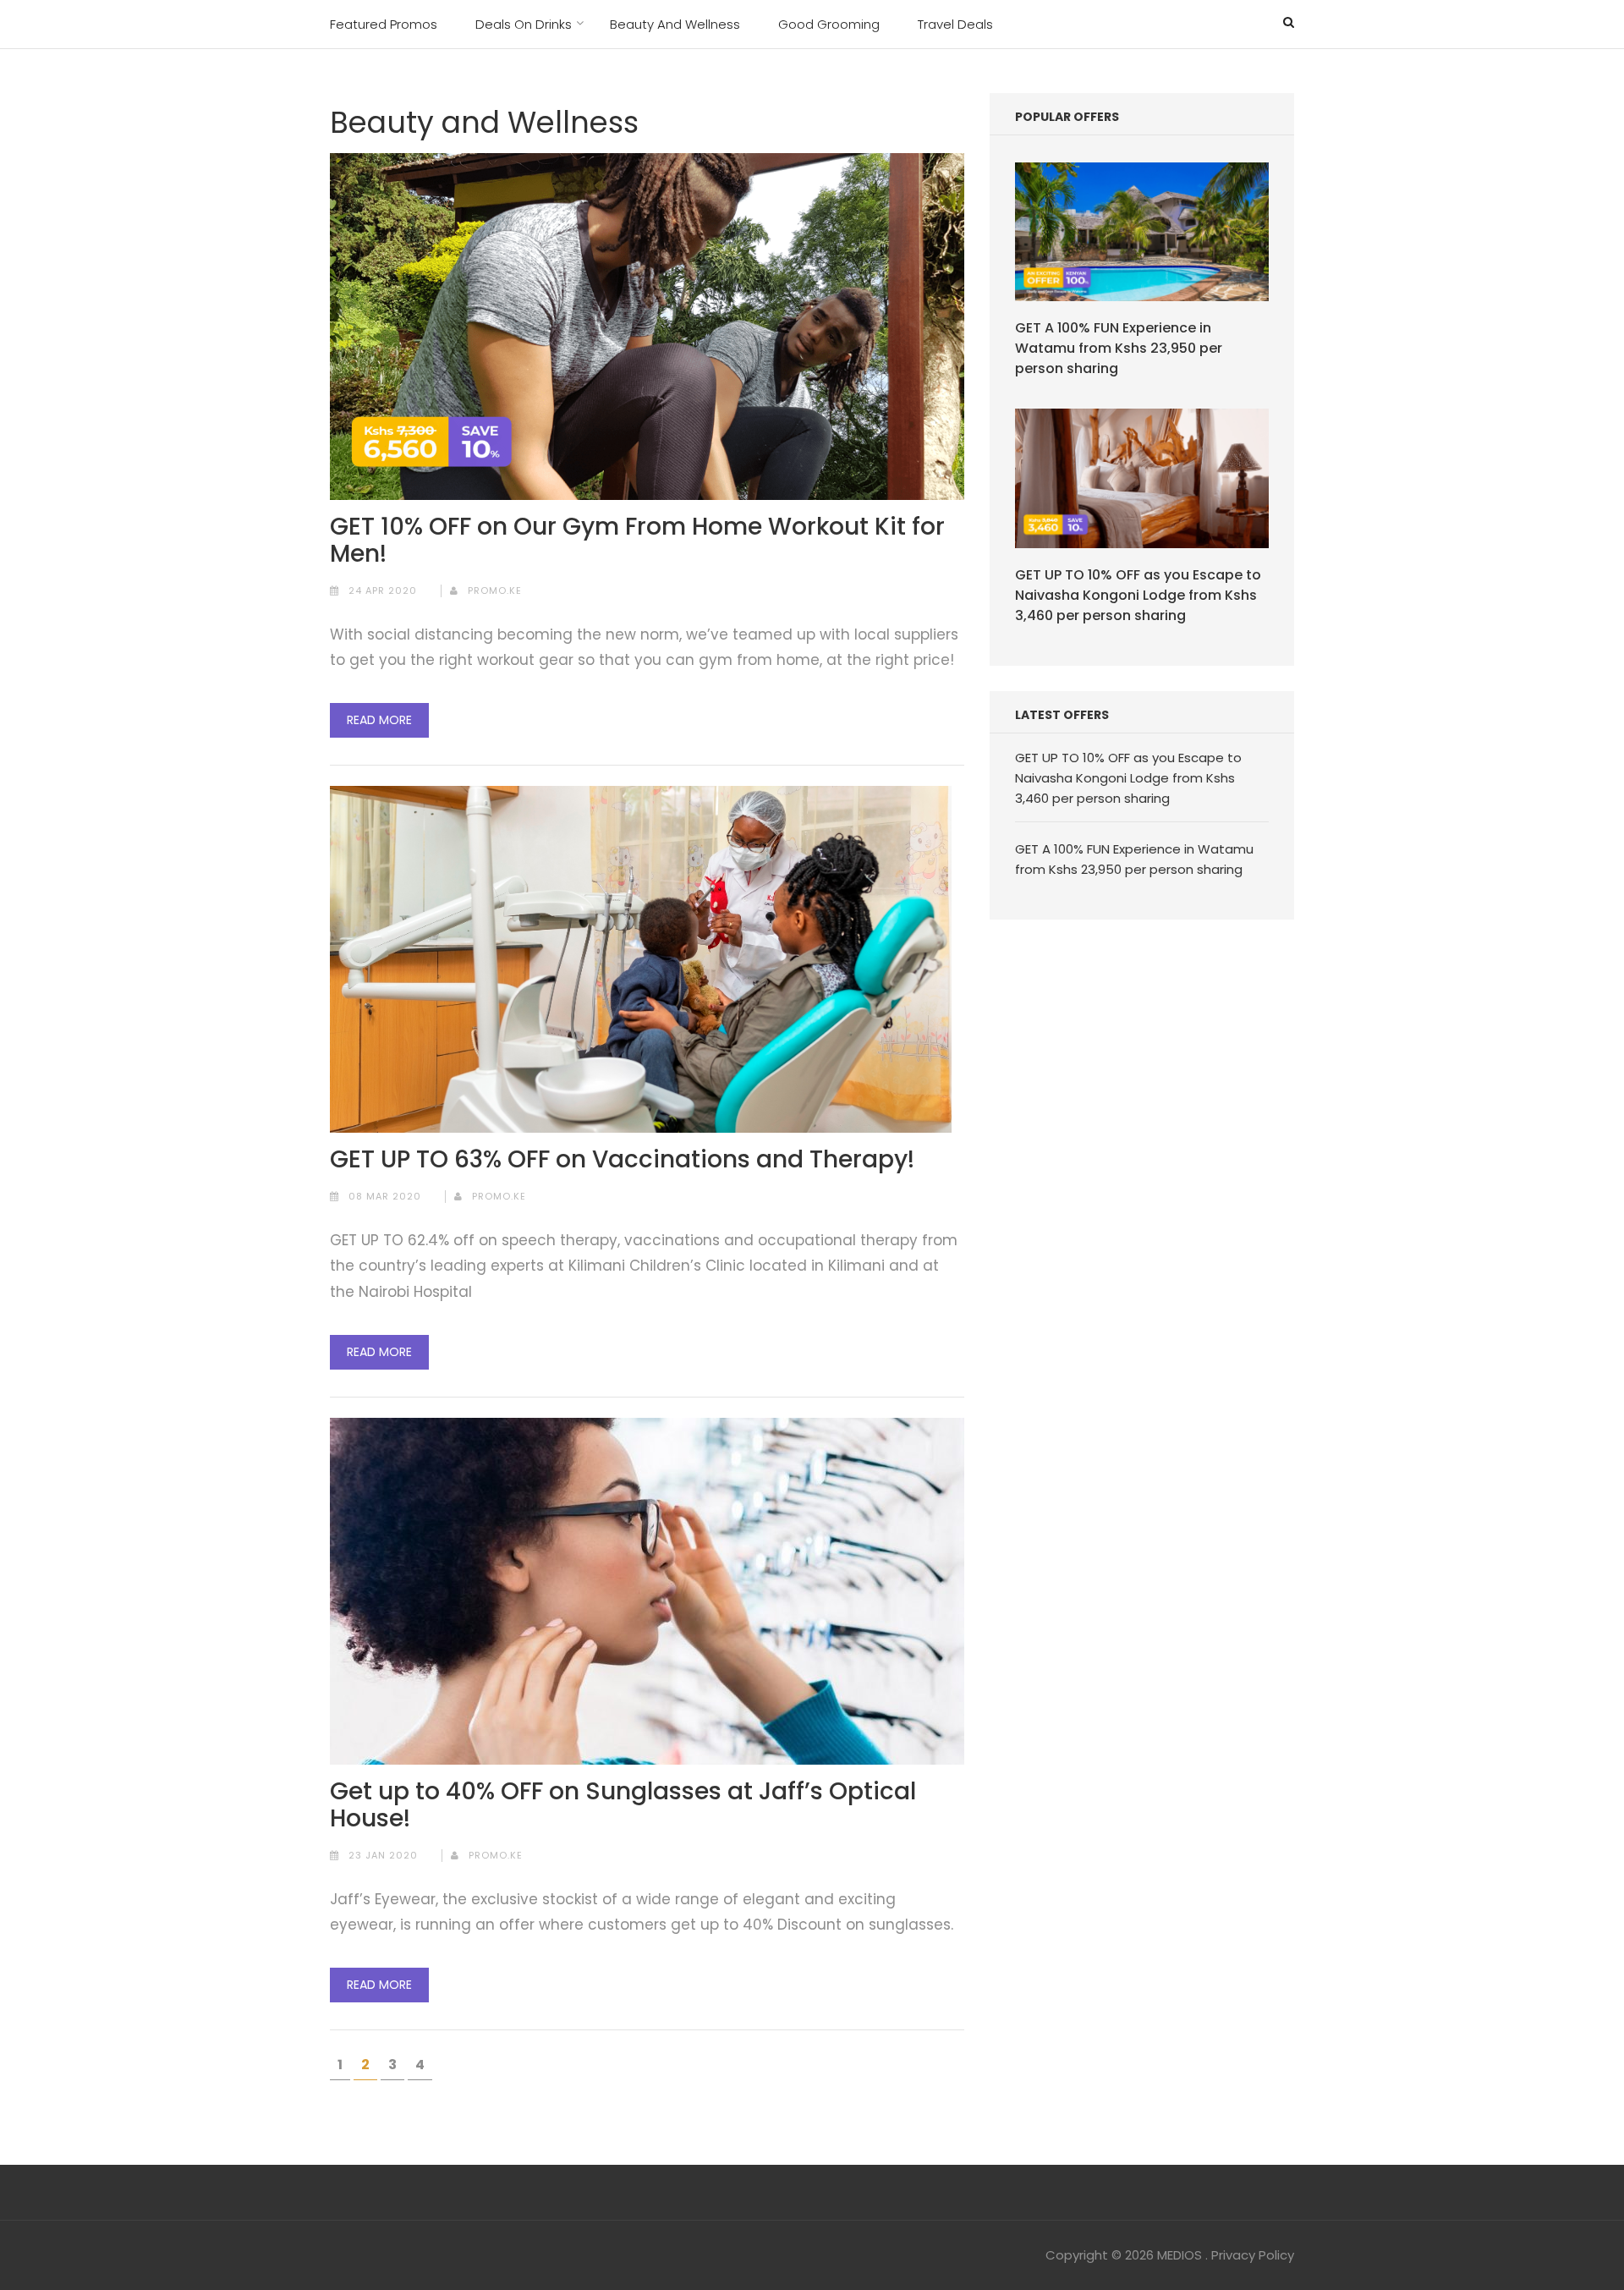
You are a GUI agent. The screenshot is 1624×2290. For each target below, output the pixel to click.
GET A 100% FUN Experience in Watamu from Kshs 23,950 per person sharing (1119, 348)
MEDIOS (1180, 2255)
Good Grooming (829, 24)
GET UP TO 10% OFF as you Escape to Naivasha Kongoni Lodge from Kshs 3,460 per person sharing (1138, 595)
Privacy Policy (1253, 2255)
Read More (379, 720)
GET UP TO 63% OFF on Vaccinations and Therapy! (622, 1160)
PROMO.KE (495, 590)
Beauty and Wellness (675, 24)
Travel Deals (955, 24)
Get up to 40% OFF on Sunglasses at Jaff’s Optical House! (623, 1805)
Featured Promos (384, 24)
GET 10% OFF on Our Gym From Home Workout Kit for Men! (637, 541)
